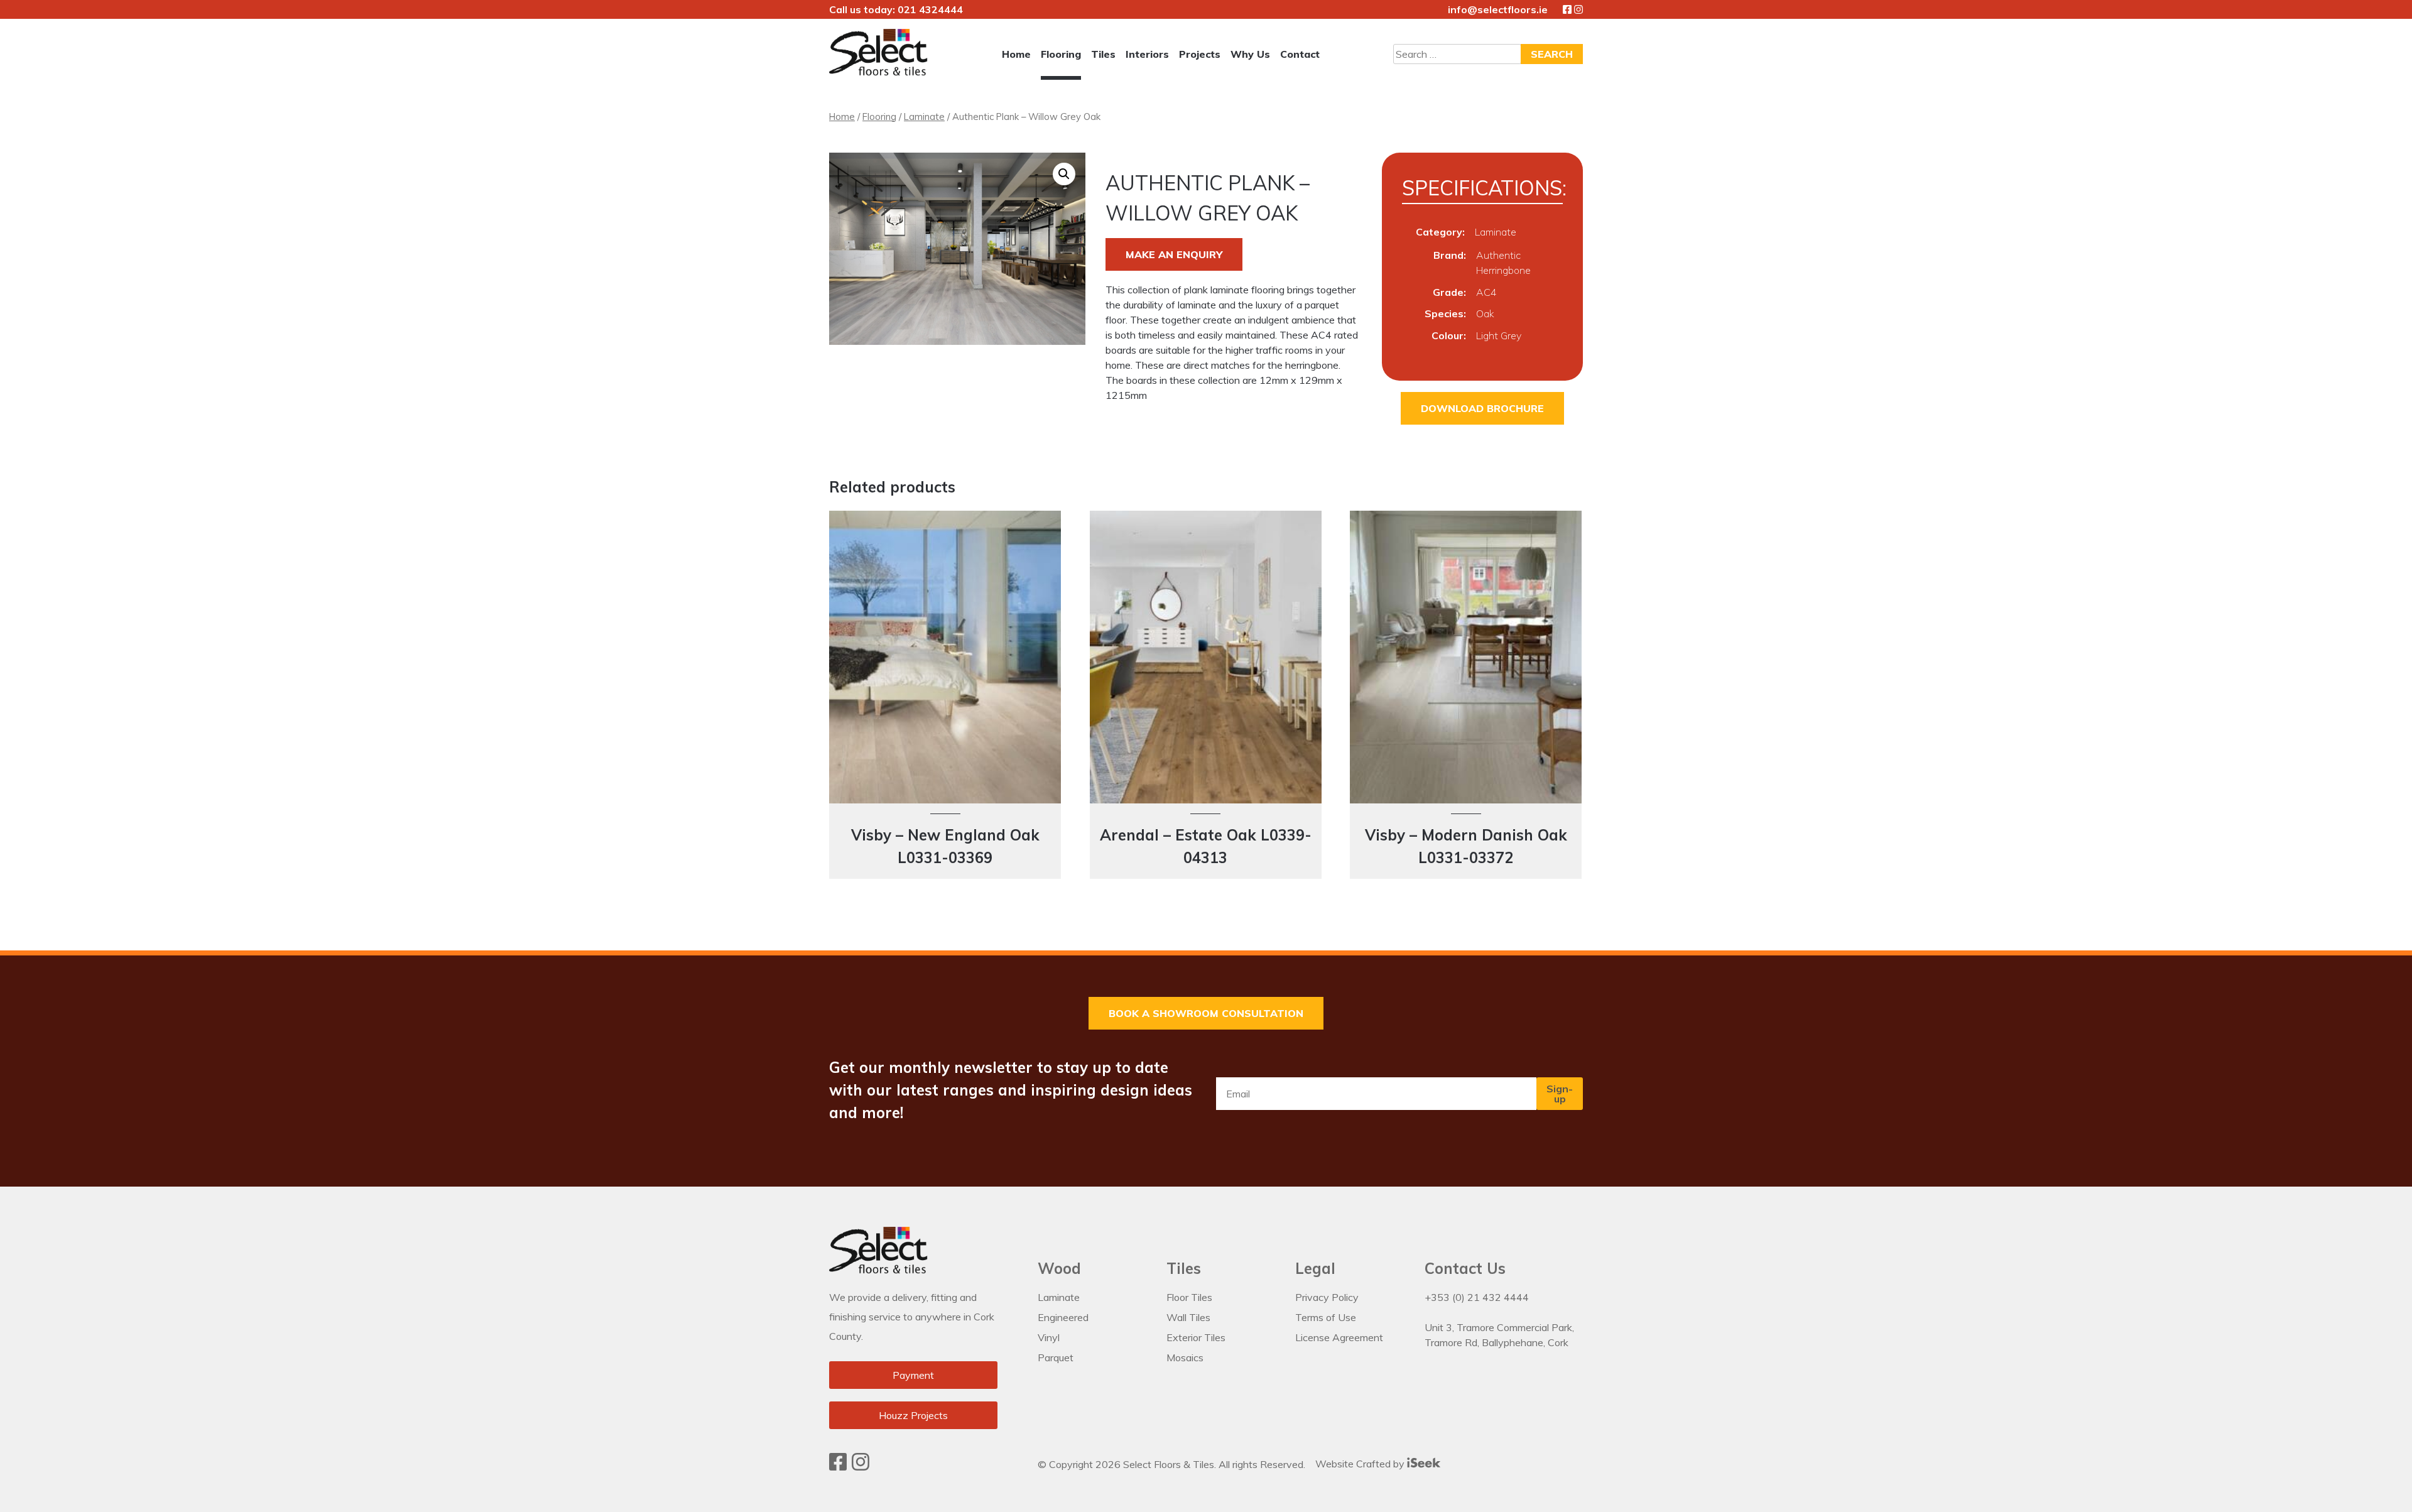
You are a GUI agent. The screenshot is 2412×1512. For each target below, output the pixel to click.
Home (1016, 54)
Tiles (1103, 54)
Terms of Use (1326, 1317)
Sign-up (1560, 1094)
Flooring (1061, 54)
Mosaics (1185, 1357)
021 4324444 (930, 9)
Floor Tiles (1189, 1297)
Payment (913, 1375)
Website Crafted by (1361, 1464)
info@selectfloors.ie (1498, 9)
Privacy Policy (1327, 1297)
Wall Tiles (1188, 1317)
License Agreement (1339, 1337)
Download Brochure (1482, 408)
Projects (1200, 54)
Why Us (1250, 54)
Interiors (1147, 54)
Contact (1300, 54)
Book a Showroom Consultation (1206, 1013)
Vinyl (1049, 1337)
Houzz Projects (913, 1415)
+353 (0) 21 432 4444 (1477, 1297)
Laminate (924, 117)
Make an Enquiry (1174, 254)
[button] (1064, 174)
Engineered (1063, 1317)
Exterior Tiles (1196, 1337)
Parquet (1056, 1357)
